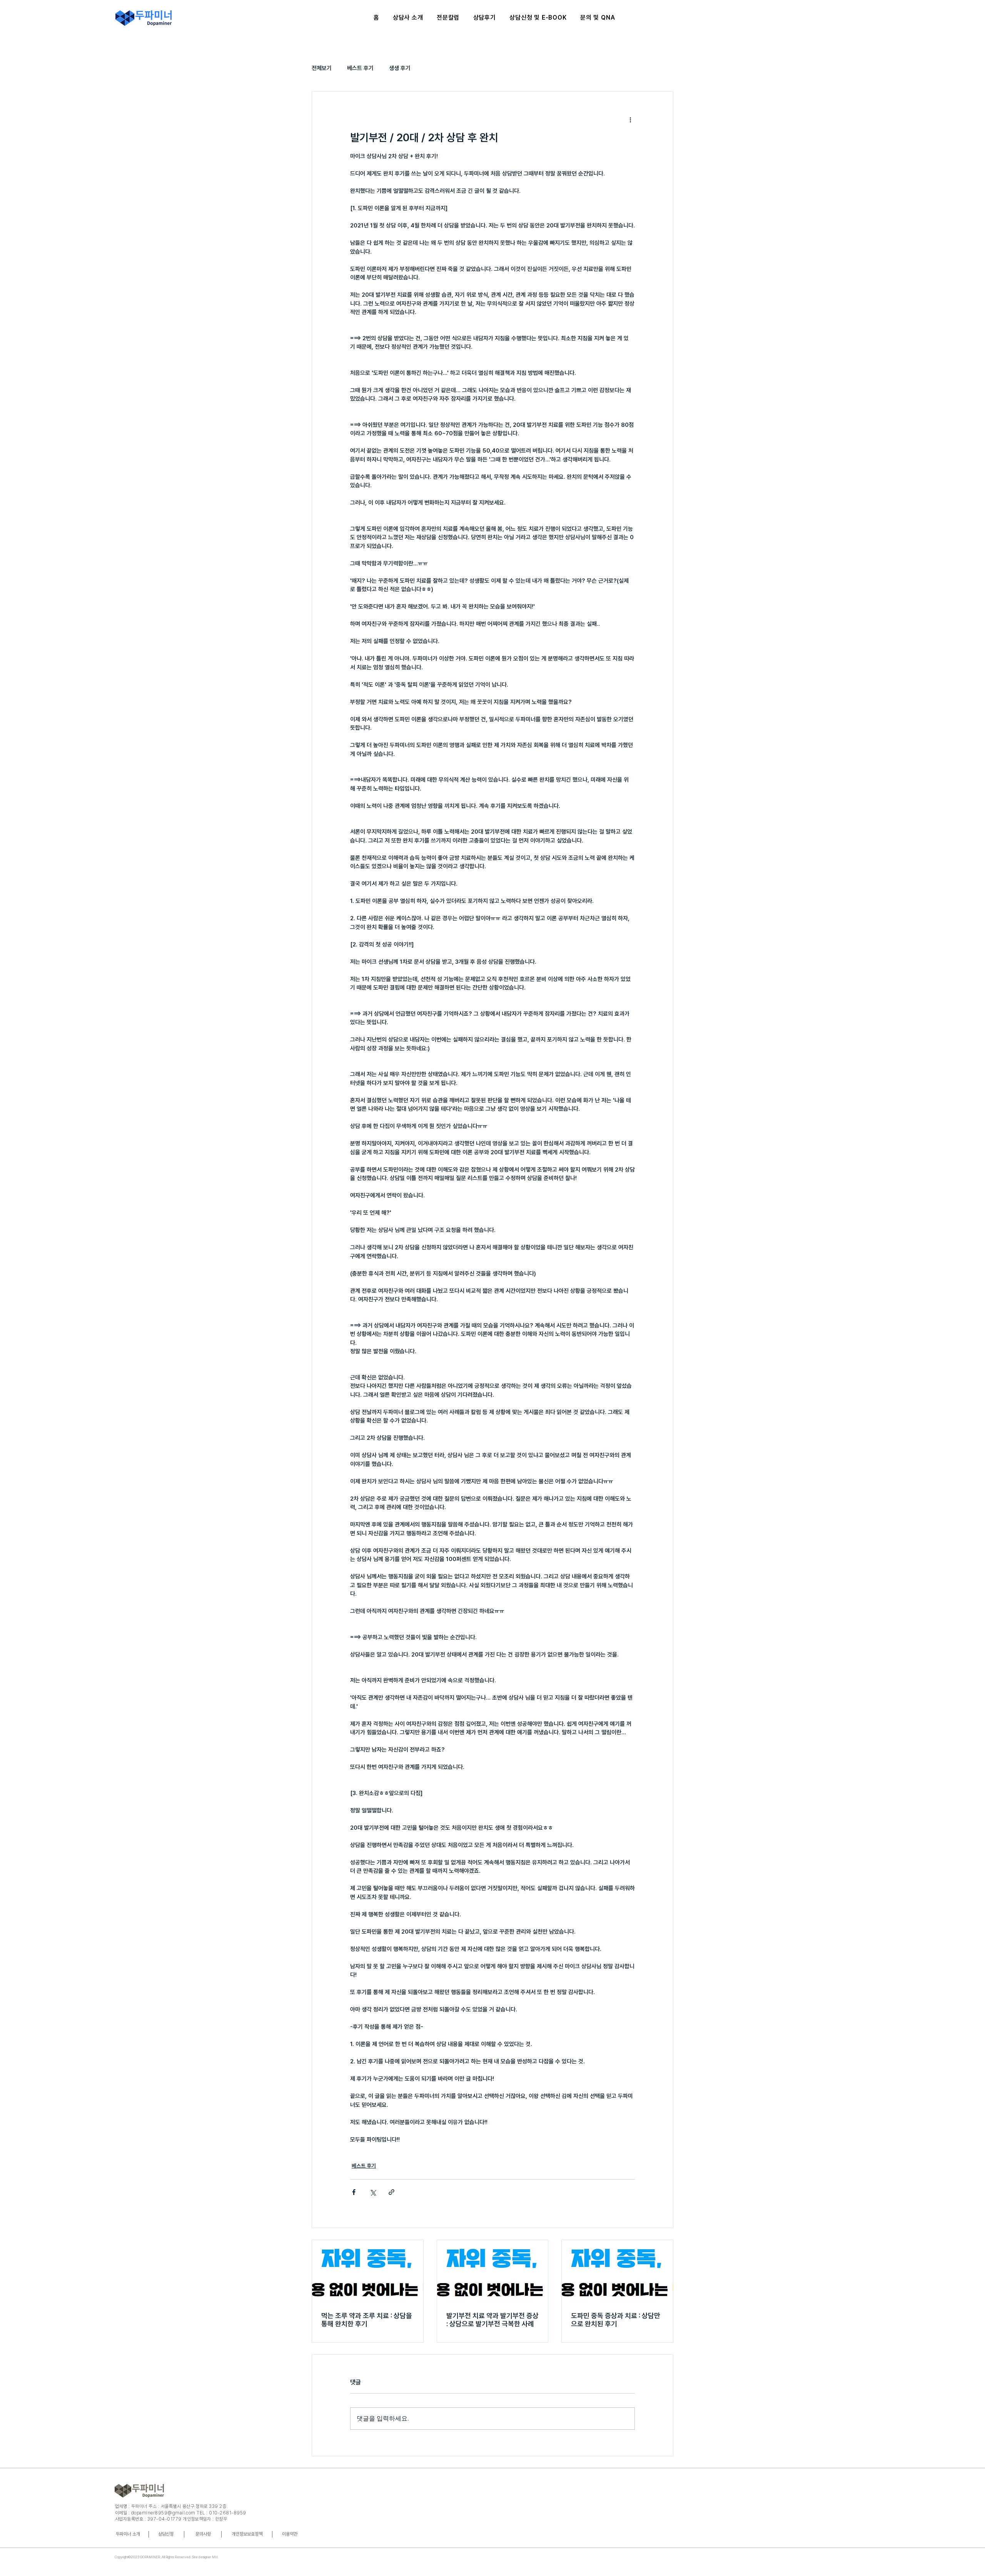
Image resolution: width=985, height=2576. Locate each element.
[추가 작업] (630, 119)
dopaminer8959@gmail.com (163, 2513)
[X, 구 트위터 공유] (373, 2192)
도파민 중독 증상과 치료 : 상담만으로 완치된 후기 (616, 2320)
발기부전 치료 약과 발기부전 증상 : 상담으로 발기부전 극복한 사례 (492, 2320)
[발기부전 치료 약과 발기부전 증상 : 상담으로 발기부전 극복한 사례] (493, 2271)
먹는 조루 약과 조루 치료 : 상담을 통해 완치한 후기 (367, 2320)
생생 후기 (400, 68)
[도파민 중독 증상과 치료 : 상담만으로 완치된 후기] (617, 2271)
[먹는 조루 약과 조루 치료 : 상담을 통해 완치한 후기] (368, 2271)
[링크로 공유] (391, 2192)
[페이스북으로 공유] (354, 2192)
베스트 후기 (360, 68)
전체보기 (322, 68)
